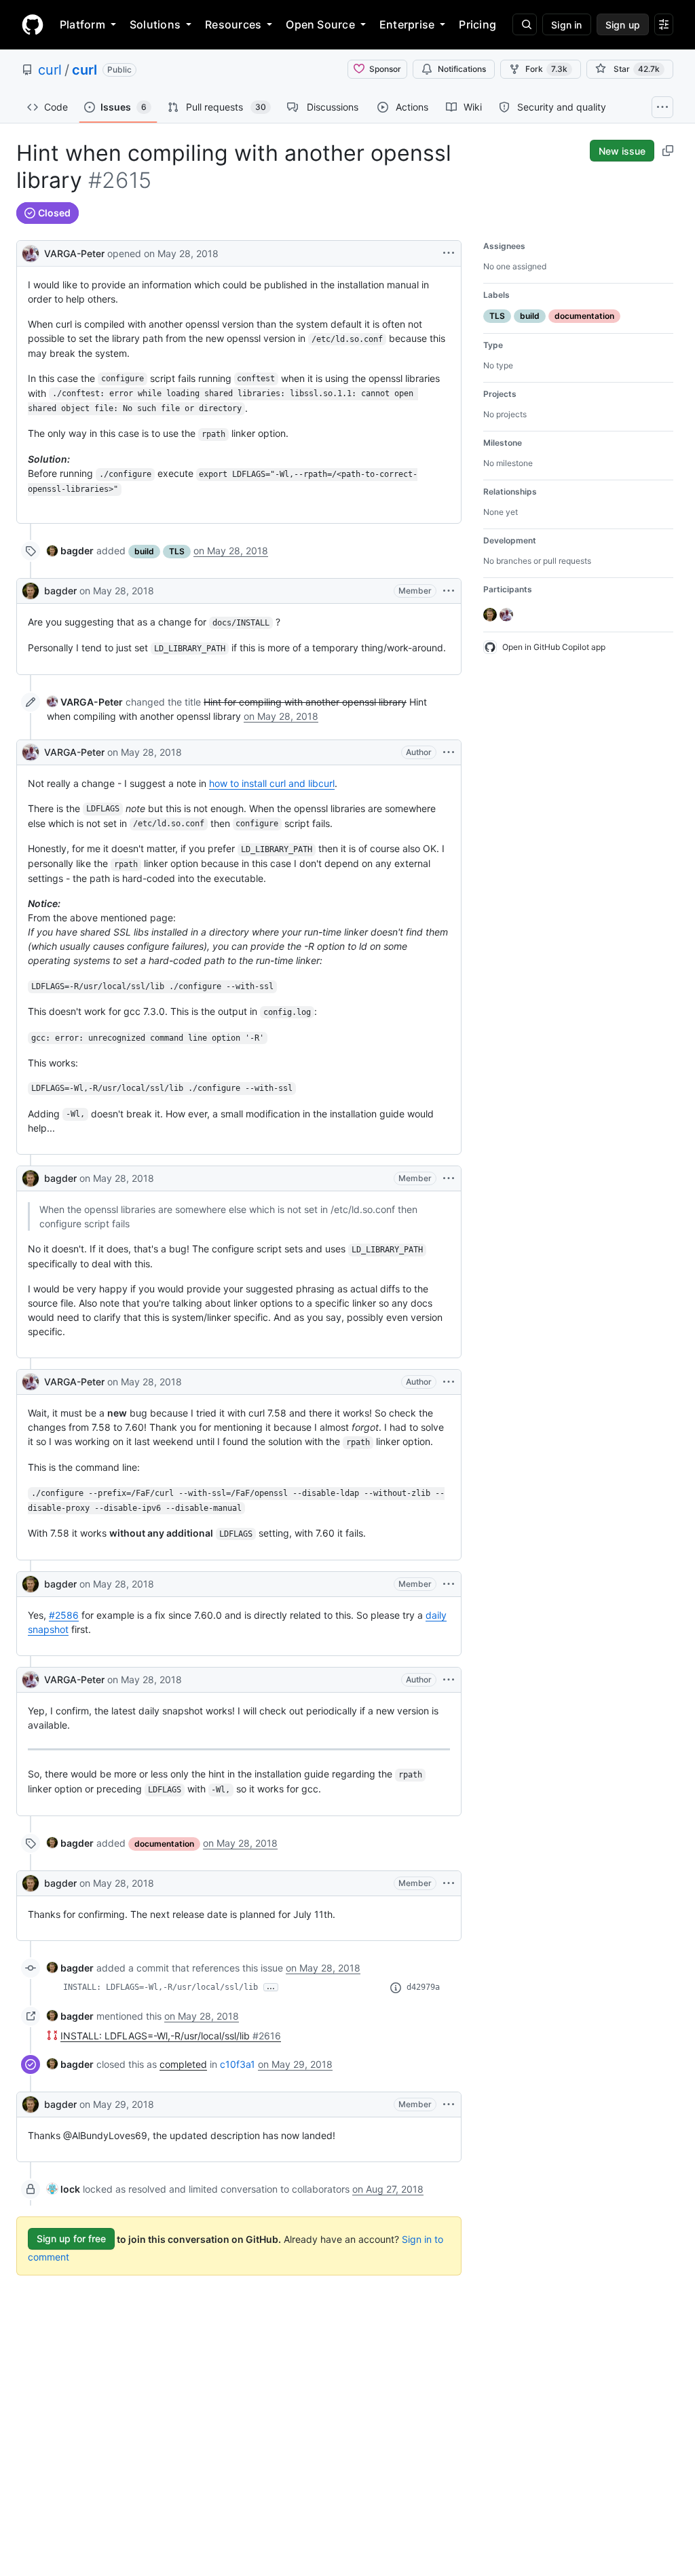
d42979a (423, 1987)
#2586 (64, 1615)
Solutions (155, 24)
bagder (60, 591)
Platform (82, 24)
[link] (70, 551)
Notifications (462, 69)
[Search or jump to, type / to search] (525, 24)
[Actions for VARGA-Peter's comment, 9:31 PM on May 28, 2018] (449, 1382)
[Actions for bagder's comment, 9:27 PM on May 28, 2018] (449, 1178)
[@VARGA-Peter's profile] (31, 252)
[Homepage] (33, 24)
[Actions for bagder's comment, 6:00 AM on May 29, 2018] (449, 2104)
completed (183, 2064)
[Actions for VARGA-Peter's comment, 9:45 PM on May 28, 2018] (449, 1680)
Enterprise (407, 24)
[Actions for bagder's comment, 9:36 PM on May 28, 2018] (449, 1584)
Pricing (477, 24)
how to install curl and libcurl (272, 783)
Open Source (320, 24)
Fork (546, 69)
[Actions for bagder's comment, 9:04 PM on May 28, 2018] (449, 591)
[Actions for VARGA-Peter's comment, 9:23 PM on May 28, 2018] (449, 752)
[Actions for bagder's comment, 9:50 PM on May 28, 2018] (449, 1883)
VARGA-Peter (74, 253)
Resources (233, 24)
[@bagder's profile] (31, 591)
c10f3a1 (238, 2064)
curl (50, 70)
